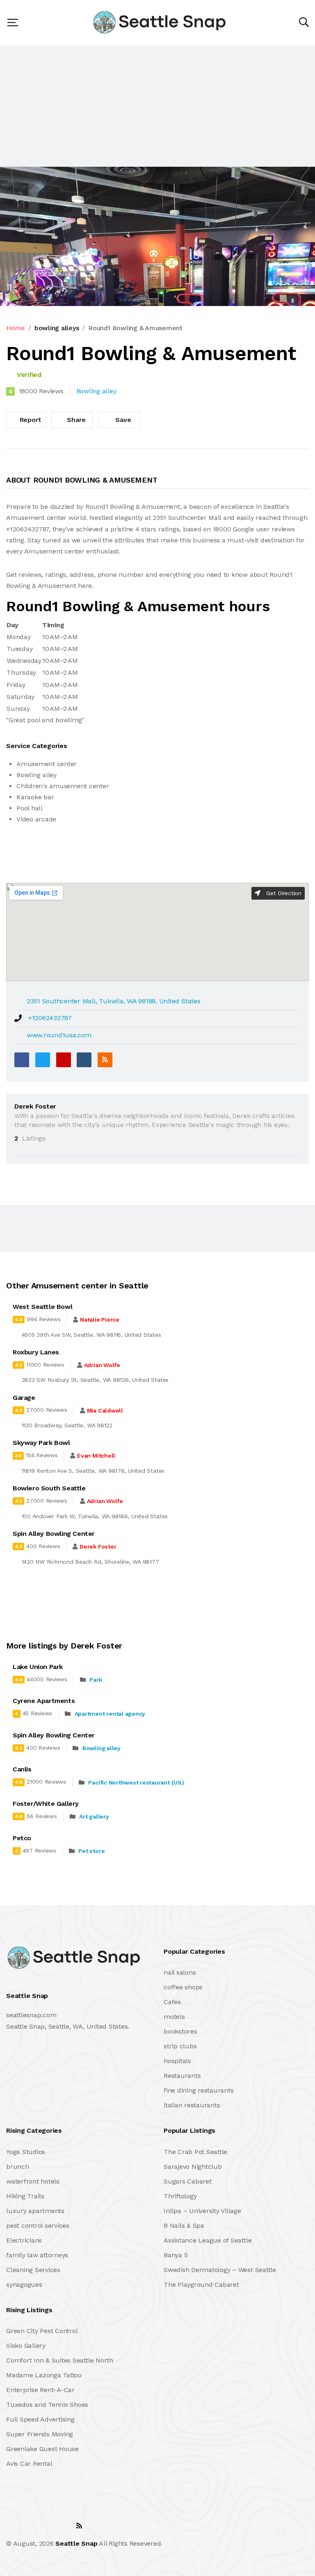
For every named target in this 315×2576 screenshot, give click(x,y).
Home (16, 328)
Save (122, 420)
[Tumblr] (84, 1060)
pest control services (38, 2226)
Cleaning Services (33, 2270)
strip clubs (180, 2046)
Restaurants (182, 2076)
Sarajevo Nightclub (193, 2167)
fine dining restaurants (199, 2090)
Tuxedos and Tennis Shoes (47, 2405)
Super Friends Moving (40, 2434)
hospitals (177, 2061)
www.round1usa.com (59, 1035)
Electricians (24, 2240)
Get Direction (283, 893)
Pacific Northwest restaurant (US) (136, 1782)
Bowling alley (102, 1748)
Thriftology (180, 2196)
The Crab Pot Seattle (195, 2152)
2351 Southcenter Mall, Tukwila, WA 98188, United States (114, 1001)
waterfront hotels (33, 2181)
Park (96, 1680)
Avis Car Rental (29, 2464)
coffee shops (183, 1987)
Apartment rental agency (110, 1714)
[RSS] (105, 1060)
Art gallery (94, 1816)
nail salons (180, 1972)
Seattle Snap (76, 2543)
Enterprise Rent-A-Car (40, 2390)
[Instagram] (61, 2526)
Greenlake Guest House (42, 2449)
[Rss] (79, 2526)
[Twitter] (43, 1060)
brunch (18, 2167)
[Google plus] (64, 1060)
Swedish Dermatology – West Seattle (220, 2270)
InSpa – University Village (202, 2211)
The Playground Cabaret (201, 2285)
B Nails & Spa (184, 2226)
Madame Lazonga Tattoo (44, 2375)
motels (174, 2017)
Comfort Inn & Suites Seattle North (60, 2360)
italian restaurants (192, 2105)
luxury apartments (35, 2211)
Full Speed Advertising (40, 2419)
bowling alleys (57, 328)
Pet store (91, 1851)
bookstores (180, 2031)
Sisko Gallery (26, 2346)
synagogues (24, 2285)
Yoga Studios (26, 2152)
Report (30, 420)
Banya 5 (176, 2255)
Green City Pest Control (42, 2331)
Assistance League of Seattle (208, 2240)
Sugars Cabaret (188, 2181)
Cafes (172, 2002)
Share (76, 420)
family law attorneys (37, 2255)
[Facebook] (22, 1060)
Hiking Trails (25, 2196)
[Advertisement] (157, 106)
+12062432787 (50, 1018)
